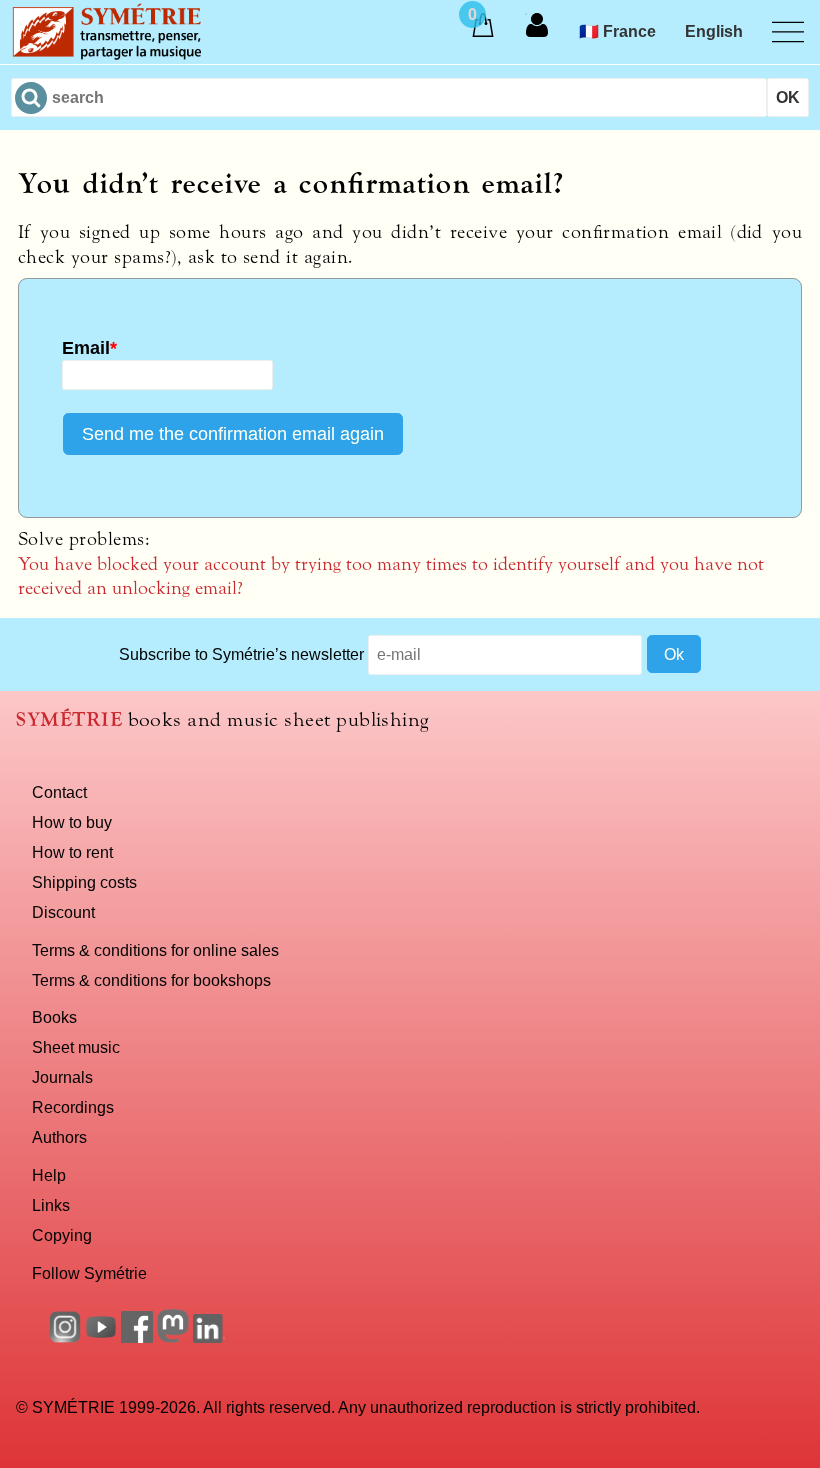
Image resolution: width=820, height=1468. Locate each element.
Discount (63, 912)
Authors (59, 1137)
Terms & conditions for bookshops (151, 980)
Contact (59, 792)
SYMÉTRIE (69, 719)
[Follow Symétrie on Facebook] (137, 1337)
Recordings (73, 1107)
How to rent (72, 852)
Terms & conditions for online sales (155, 950)
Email (89, 348)
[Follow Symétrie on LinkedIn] (209, 1337)
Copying (62, 1235)
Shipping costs (84, 882)
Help (49, 1175)
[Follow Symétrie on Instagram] (65, 1337)
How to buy (72, 822)
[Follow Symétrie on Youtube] (101, 1337)
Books (54, 1017)
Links (51, 1205)
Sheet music (76, 1047)
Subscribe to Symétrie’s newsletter (241, 654)
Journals (62, 1077)
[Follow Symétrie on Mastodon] (173, 1337)
